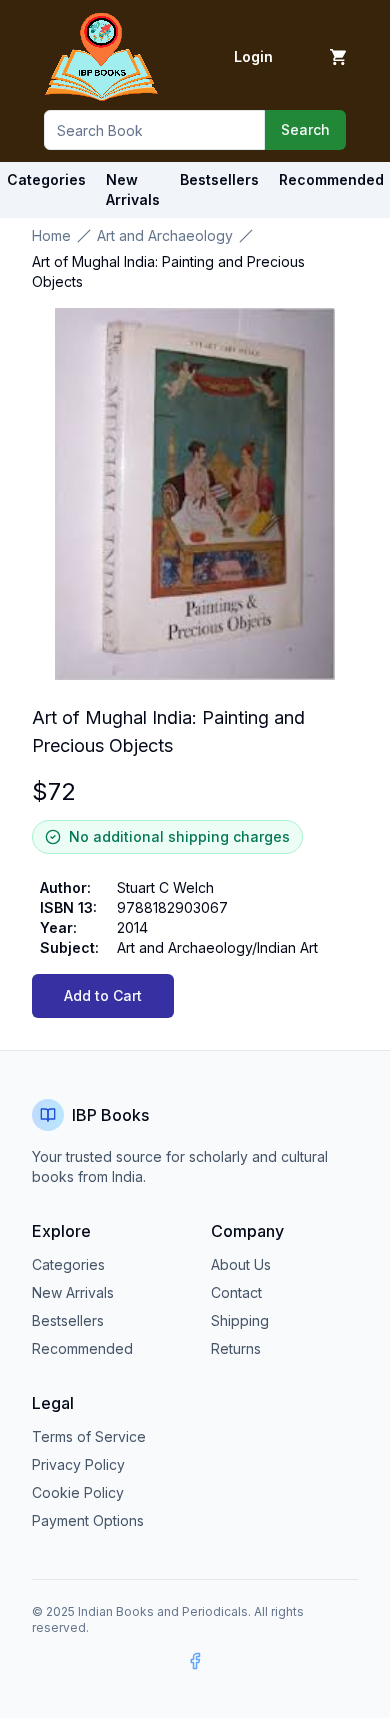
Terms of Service (89, 1436)
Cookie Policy (78, 1492)
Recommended (82, 1348)
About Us (241, 1264)
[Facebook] (195, 1661)
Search (305, 129)
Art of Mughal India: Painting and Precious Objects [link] (168, 271)
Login (253, 56)
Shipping (240, 1320)
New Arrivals (73, 1292)
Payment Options (88, 1520)
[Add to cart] (338, 57)
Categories (46, 179)
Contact (236, 1292)
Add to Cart (103, 995)
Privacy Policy (78, 1464)
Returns (236, 1348)
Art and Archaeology (165, 235)
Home (51, 235)
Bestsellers (68, 1320)
